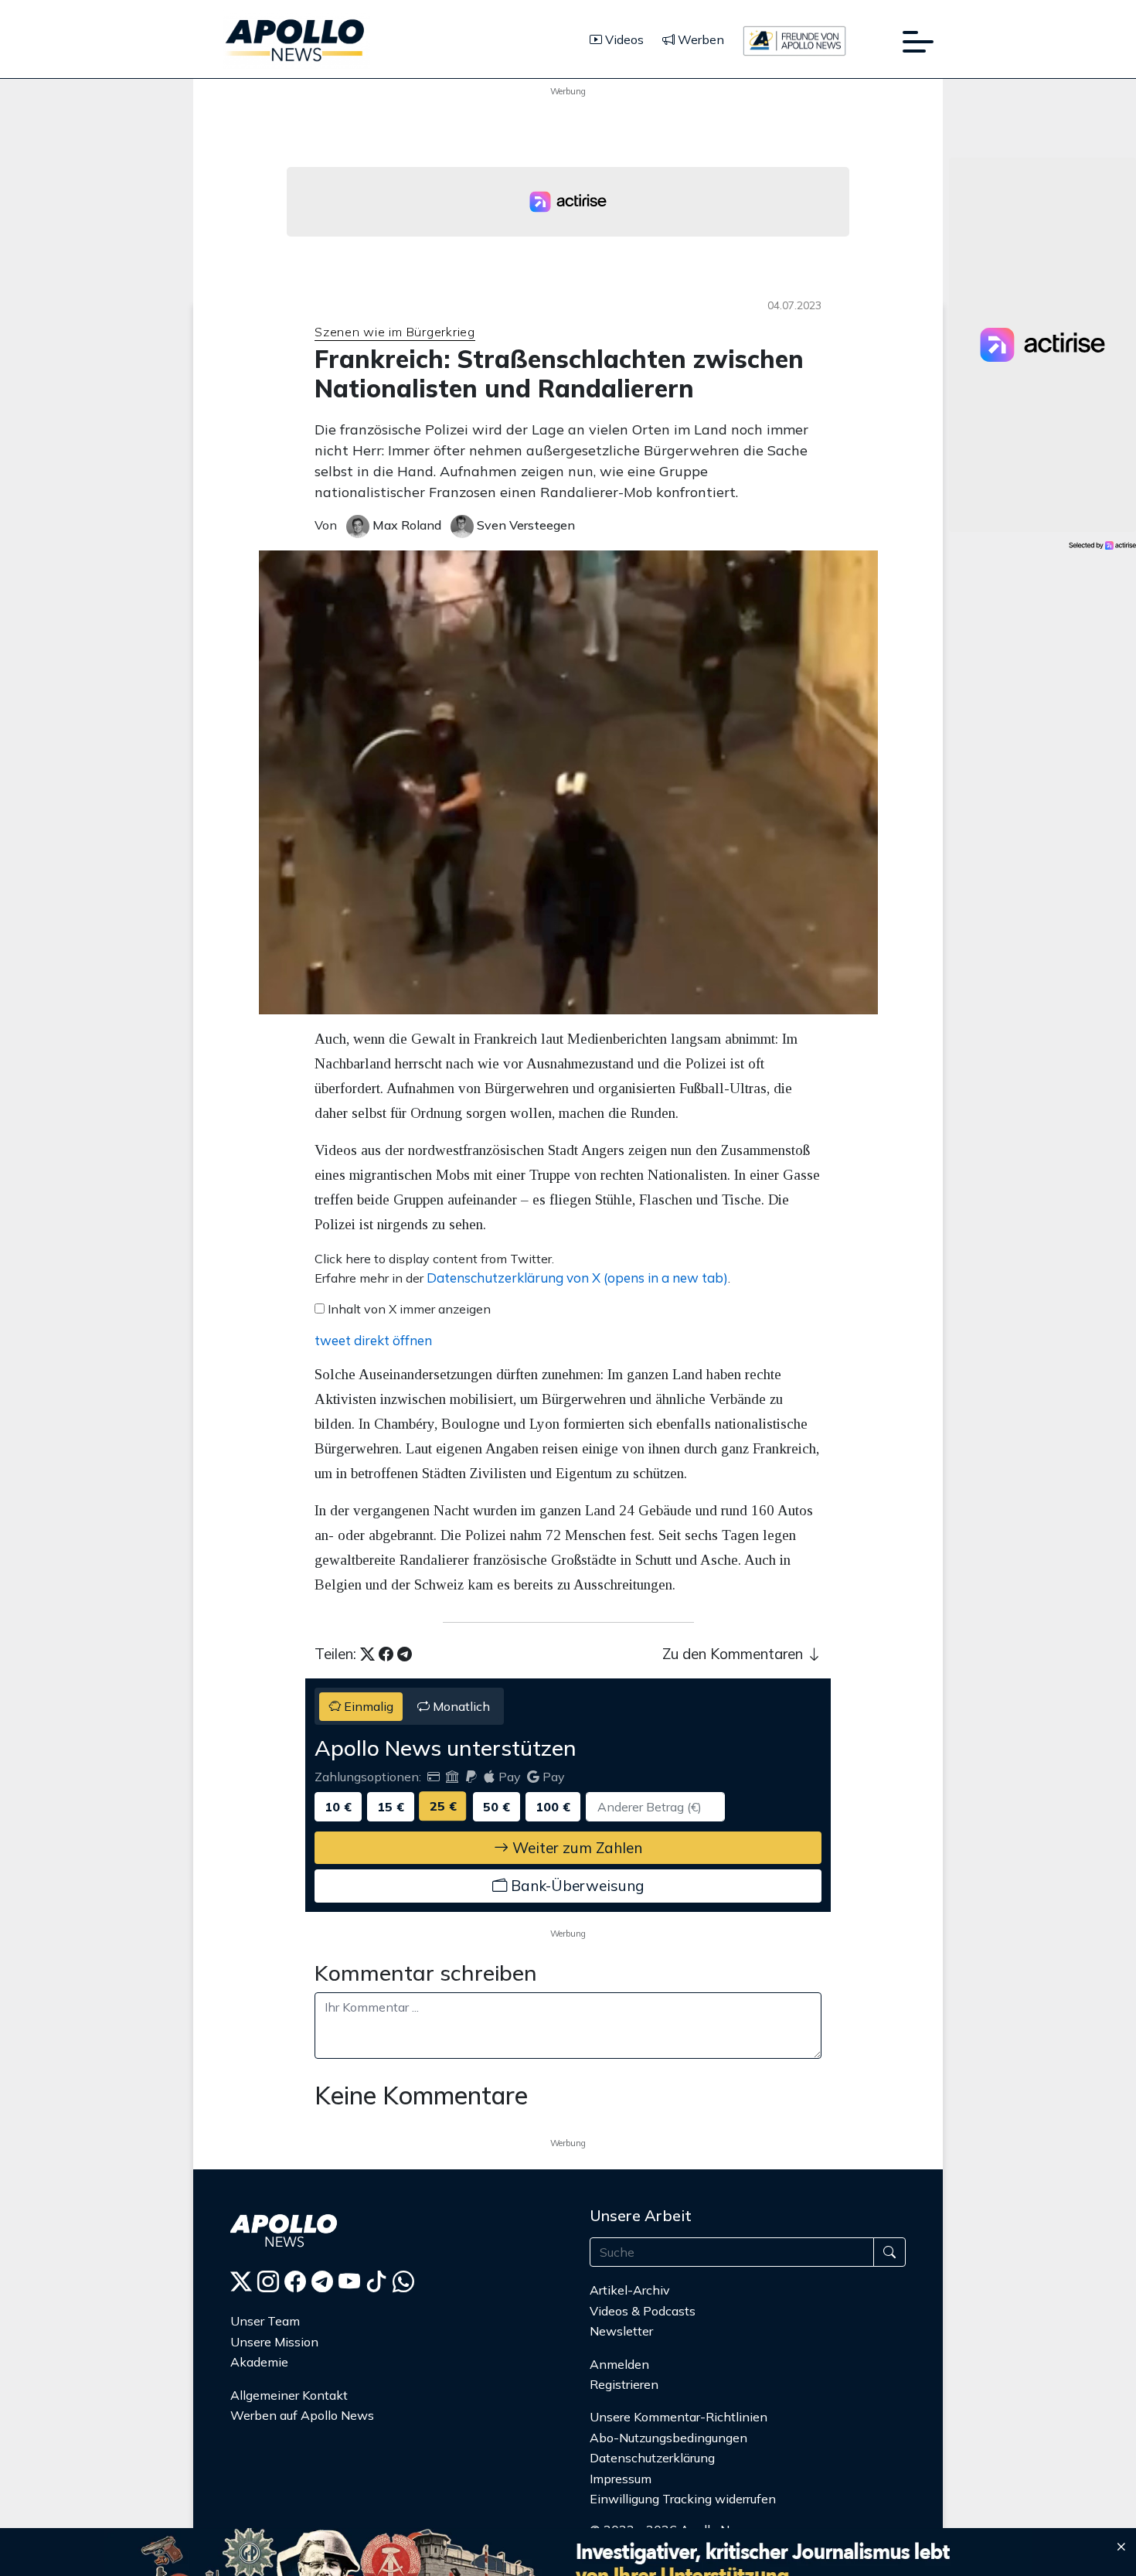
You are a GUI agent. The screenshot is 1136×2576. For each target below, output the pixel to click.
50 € (497, 1807)
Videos (623, 39)
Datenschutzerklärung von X (577, 1278)
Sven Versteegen (524, 525)
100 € (553, 1807)
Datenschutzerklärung (652, 2458)
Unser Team (265, 2321)
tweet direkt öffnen (373, 1340)
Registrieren (624, 2384)
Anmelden (621, 2364)
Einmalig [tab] (367, 1706)
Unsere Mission (274, 2342)
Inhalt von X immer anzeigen (409, 1309)
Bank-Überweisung (575, 1886)
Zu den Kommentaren (735, 1654)
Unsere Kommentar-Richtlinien (679, 2417)
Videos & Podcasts (643, 2311)
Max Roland (405, 525)
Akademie (259, 2362)
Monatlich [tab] (460, 1706)
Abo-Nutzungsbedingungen (668, 2438)
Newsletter (621, 2331)
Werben (699, 39)
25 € (443, 1806)
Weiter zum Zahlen (575, 1848)
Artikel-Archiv (630, 2290)
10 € (338, 1807)
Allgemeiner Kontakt (289, 2395)
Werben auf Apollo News (302, 2415)
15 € (391, 1807)
